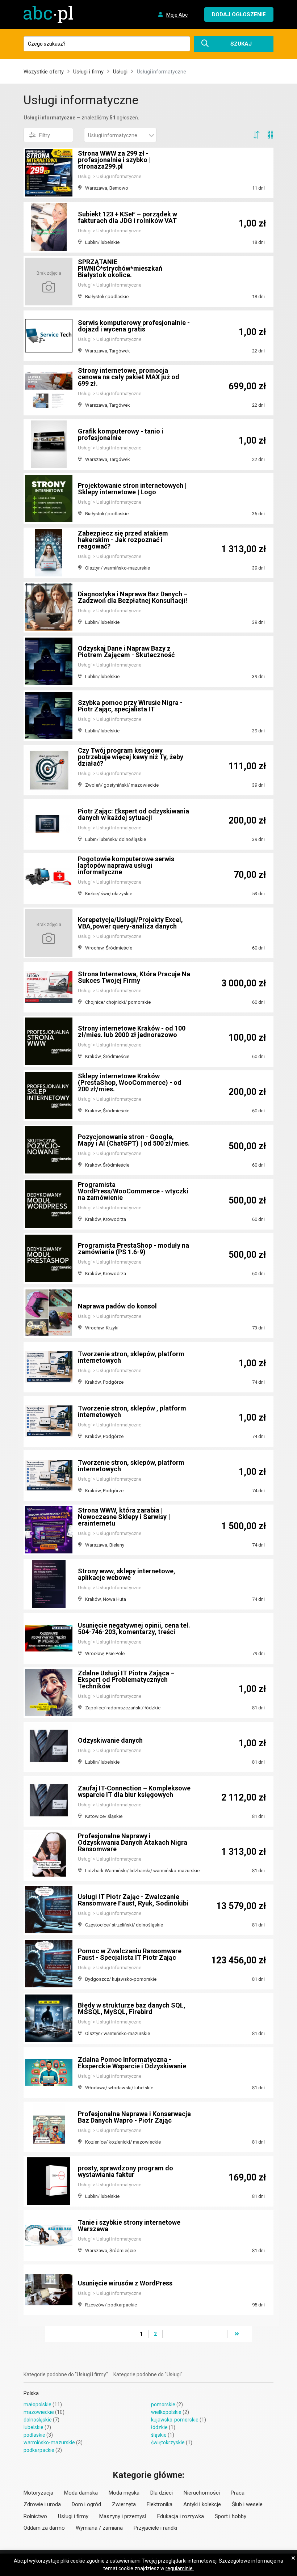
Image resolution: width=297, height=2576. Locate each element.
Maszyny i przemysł (123, 2516)
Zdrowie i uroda (42, 2504)
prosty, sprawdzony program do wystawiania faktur (126, 2171)
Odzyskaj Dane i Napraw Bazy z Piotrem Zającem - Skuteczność (126, 652)
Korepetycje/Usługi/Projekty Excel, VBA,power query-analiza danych (130, 923)
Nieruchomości (202, 2493)
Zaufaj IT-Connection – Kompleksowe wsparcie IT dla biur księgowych (134, 1791)
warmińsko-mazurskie (49, 2442)
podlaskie (34, 2435)
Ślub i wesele (247, 2504)
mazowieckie (39, 2412)
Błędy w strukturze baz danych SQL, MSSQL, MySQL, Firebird (132, 2008)
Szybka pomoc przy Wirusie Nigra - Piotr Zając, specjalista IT (130, 706)
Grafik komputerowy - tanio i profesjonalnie (121, 434)
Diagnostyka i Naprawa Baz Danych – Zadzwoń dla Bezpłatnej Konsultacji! (133, 597)
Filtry (45, 135)
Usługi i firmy (88, 72)
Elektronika (160, 2504)
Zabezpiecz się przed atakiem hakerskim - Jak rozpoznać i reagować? (123, 540)
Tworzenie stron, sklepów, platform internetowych (131, 1357)
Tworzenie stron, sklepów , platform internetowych (132, 1411)
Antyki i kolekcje (202, 2504)
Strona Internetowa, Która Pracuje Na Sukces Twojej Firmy (134, 977)
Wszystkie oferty (44, 72)
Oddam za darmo (44, 2528)
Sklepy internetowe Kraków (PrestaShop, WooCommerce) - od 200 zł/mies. (130, 1082)
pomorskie (163, 2404)
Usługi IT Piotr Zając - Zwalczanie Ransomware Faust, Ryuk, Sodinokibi (133, 1900)
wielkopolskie (166, 2412)
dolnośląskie (38, 2420)
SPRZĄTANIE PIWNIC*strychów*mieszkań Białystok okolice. (120, 268)
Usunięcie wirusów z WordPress (125, 2283)
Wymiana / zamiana (99, 2528)
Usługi (120, 72)
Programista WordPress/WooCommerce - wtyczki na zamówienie (133, 1191)
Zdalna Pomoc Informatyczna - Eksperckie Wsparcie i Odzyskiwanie (132, 2063)
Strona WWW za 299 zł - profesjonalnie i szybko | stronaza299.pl (114, 160)
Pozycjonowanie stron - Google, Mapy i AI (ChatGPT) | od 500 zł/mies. (134, 1140)
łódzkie (159, 2427)
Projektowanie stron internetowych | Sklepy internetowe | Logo (132, 489)
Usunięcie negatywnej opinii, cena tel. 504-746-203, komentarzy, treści (134, 1628)
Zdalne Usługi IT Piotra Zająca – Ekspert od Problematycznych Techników (126, 1680)
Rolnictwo (35, 2516)
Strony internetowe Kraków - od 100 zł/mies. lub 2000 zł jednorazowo (132, 1031)
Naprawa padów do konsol (117, 1306)
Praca (238, 2493)
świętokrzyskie (168, 2442)
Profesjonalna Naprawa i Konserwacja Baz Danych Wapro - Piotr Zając (134, 2117)
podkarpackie (39, 2450)
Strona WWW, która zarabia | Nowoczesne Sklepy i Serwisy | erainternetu (124, 1517)
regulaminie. (180, 2568)
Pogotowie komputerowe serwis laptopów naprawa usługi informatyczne (126, 865)
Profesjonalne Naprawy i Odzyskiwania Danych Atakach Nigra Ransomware (133, 1842)
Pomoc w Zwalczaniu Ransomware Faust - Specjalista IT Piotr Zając (130, 1954)
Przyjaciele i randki (155, 2528)
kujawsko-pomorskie (175, 2420)
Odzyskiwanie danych (110, 1740)
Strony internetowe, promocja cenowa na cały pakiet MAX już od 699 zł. (129, 377)
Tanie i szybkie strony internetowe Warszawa (129, 2226)
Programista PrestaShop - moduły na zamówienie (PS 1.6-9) (133, 1249)
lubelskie (34, 2427)
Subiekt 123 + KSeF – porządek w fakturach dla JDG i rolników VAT (127, 217)
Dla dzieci (162, 2493)
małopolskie (37, 2404)
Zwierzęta (124, 2504)
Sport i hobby (231, 2516)
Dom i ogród (86, 2504)
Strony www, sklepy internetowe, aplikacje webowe (127, 1574)
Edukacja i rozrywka (181, 2516)
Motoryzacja (38, 2493)
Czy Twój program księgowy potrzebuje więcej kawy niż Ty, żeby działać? (131, 757)
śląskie (159, 2435)
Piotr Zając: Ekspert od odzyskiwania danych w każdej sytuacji (133, 814)
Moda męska (124, 2493)
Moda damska (81, 2493)
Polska (31, 2393)
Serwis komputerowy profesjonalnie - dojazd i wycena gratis (134, 326)
